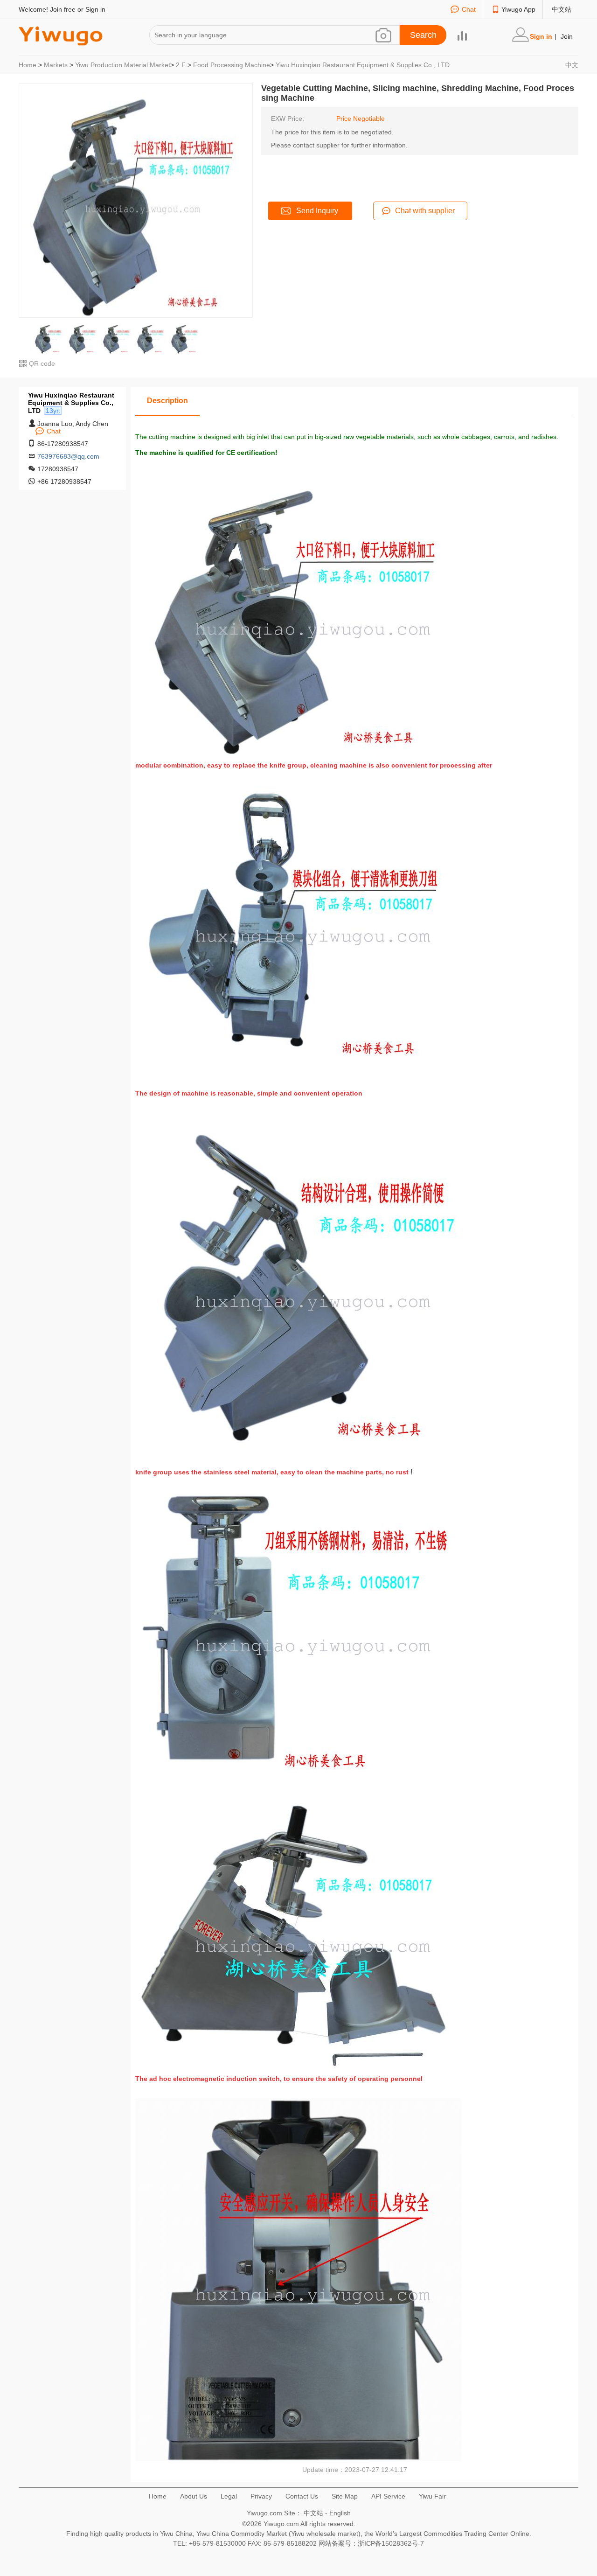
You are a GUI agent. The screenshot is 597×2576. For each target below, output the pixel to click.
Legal (229, 2496)
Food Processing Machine (232, 65)
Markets (56, 65)
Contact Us (302, 2496)
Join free (63, 9)
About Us (194, 2496)
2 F (181, 65)
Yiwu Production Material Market (123, 65)
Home (28, 65)
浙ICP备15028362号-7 (391, 2543)
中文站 (562, 9)
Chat (469, 9)
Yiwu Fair (432, 2496)
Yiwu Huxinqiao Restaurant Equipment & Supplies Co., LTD (363, 65)
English (340, 2513)
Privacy (261, 2496)
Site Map (345, 2496)
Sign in (95, 9)
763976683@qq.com (68, 456)
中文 (572, 65)
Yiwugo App (518, 9)
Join (567, 36)
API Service (388, 2496)
